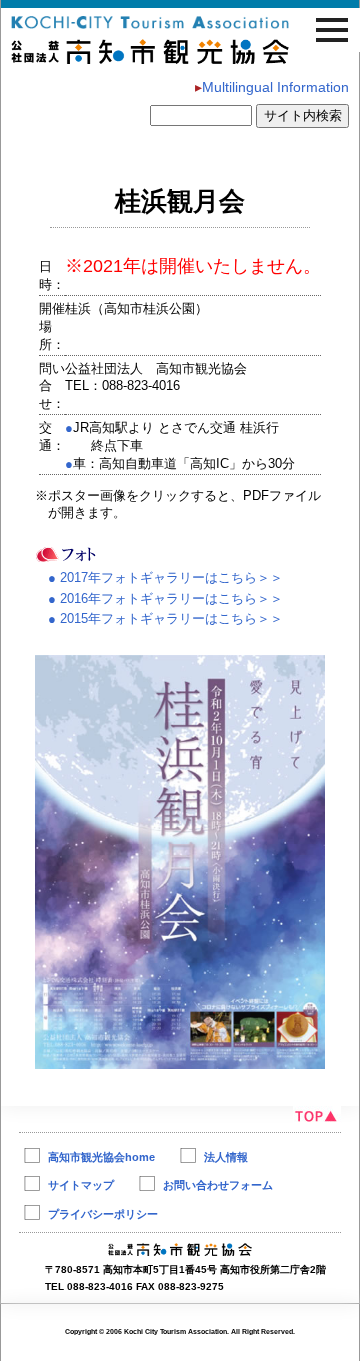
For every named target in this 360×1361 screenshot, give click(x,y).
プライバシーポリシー (103, 1214)
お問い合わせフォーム (218, 1185)
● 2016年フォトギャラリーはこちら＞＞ (165, 598)
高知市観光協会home (101, 1157)
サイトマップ (81, 1185)
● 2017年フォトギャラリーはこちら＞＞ (159, 577)
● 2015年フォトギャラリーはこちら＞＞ (165, 618)
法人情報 (226, 1157)
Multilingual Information (272, 87)
